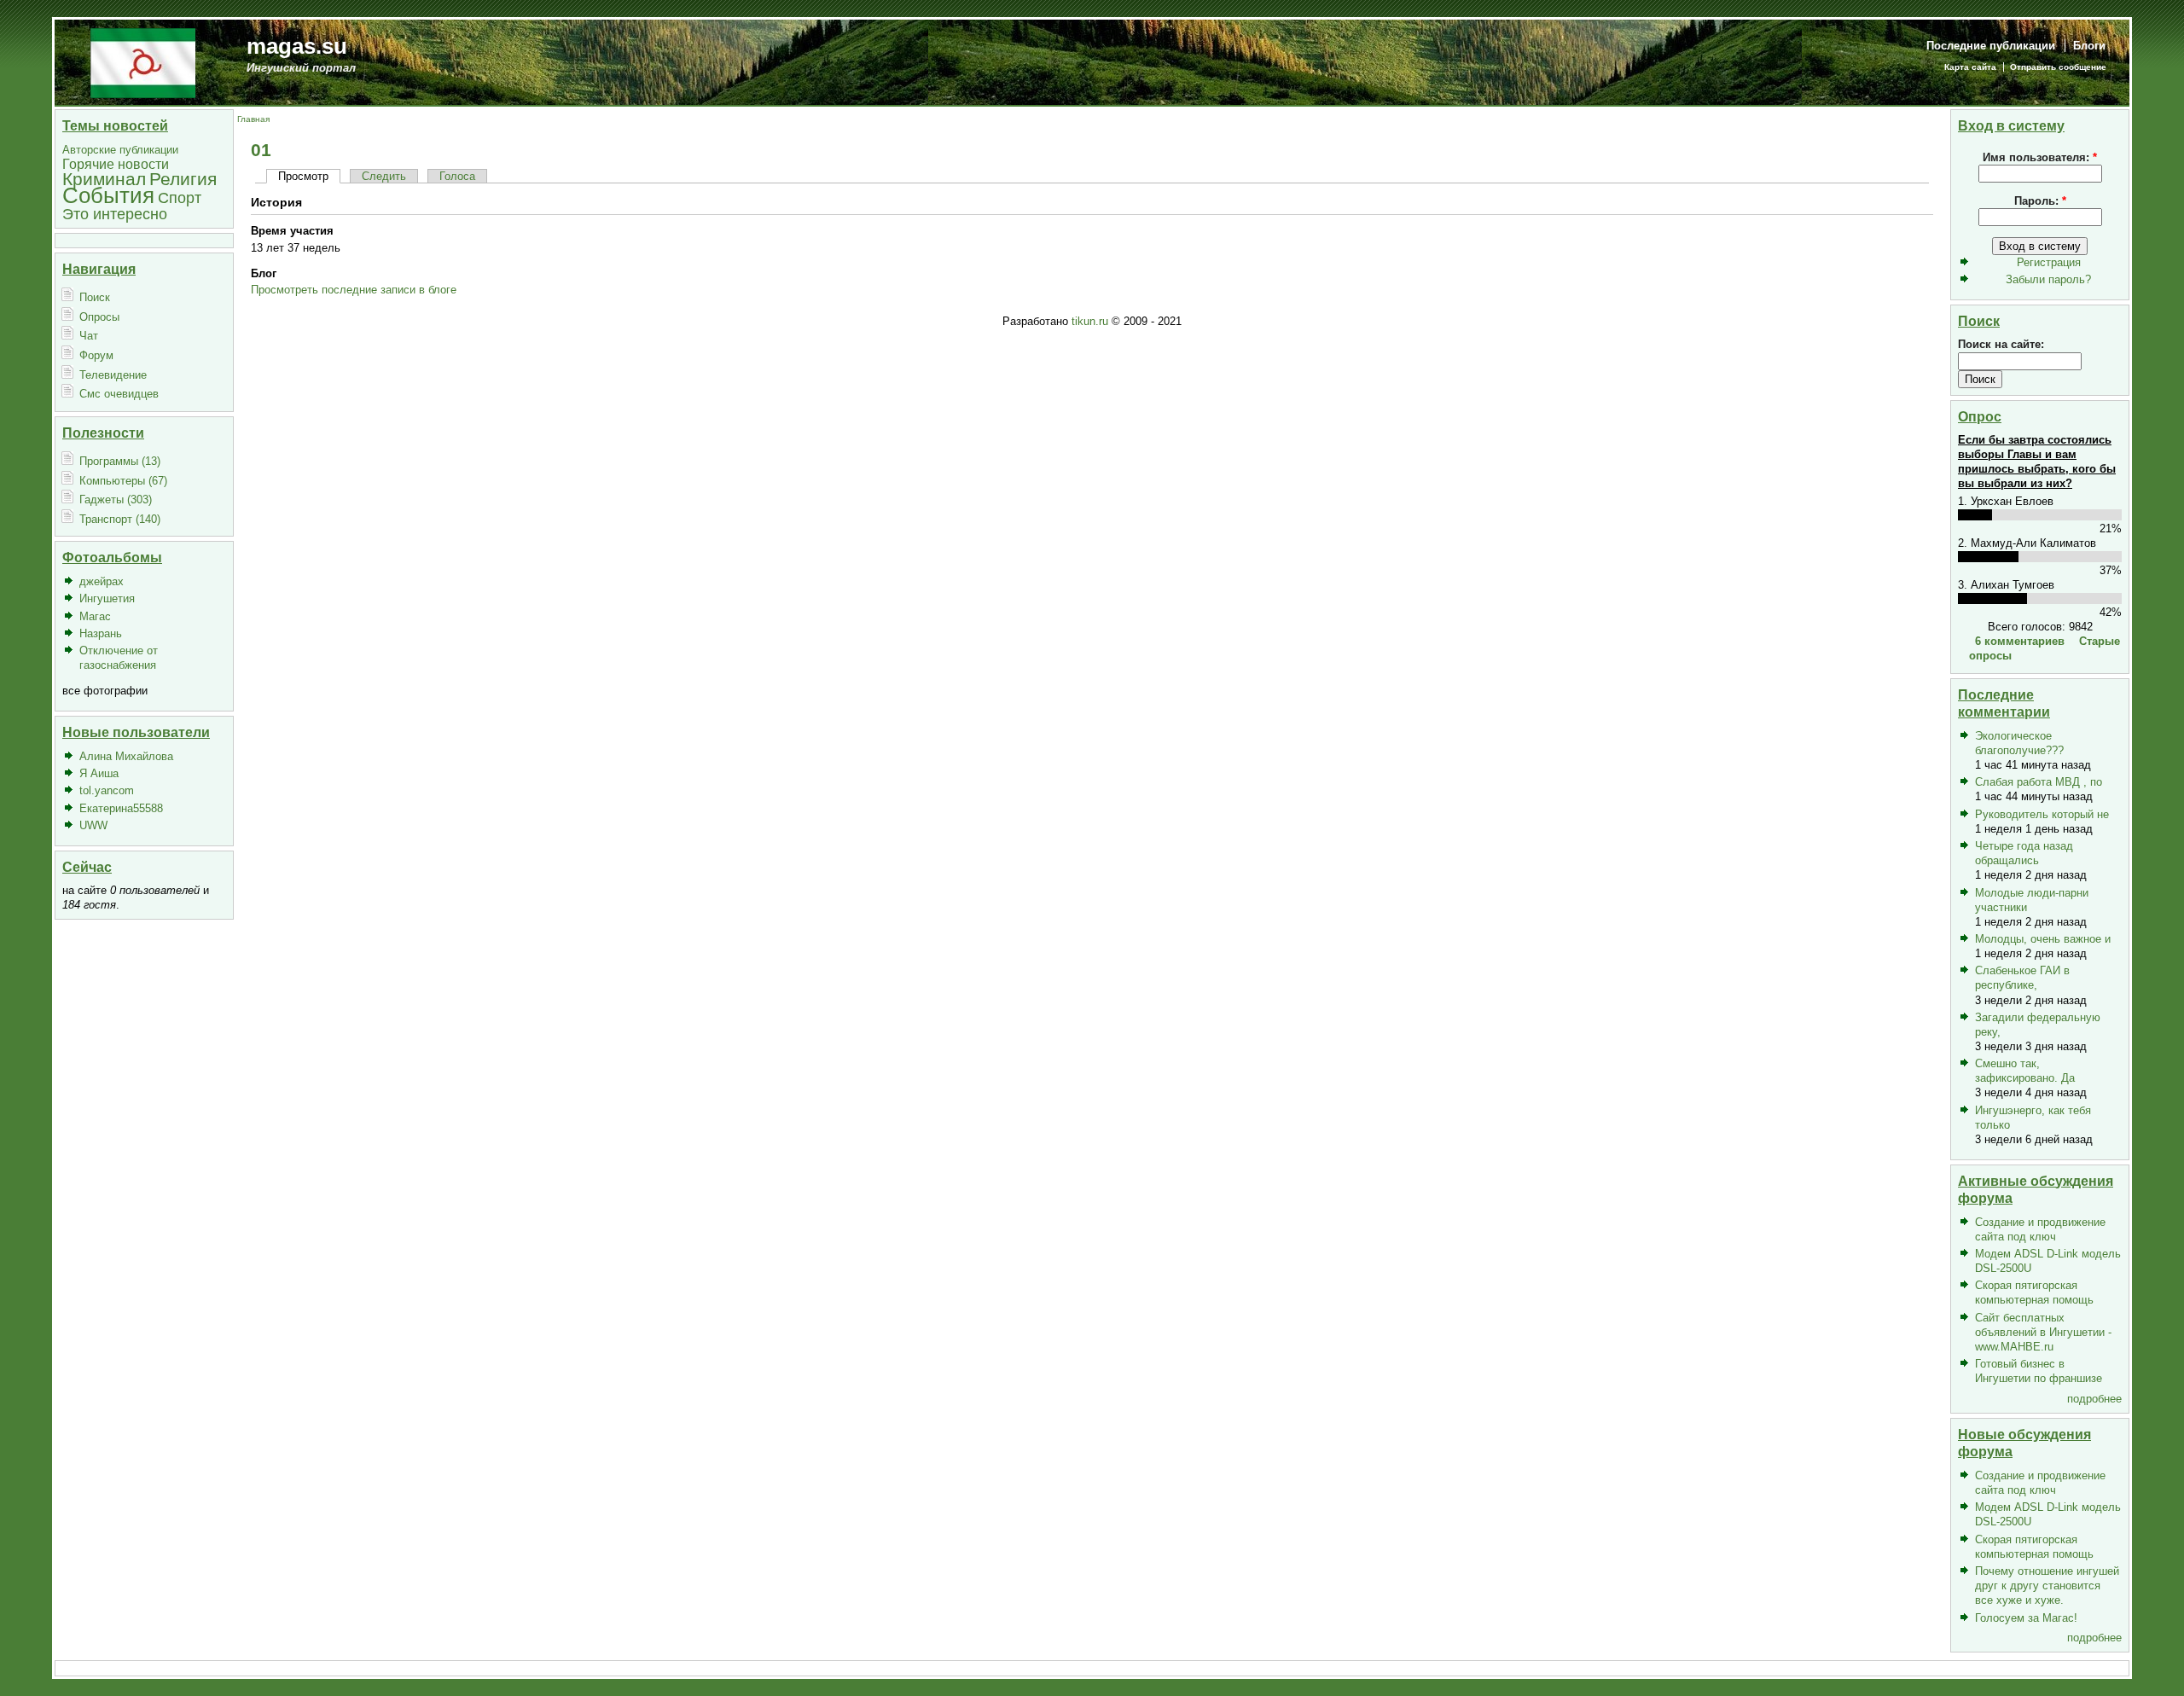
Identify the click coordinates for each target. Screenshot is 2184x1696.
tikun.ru (1090, 321)
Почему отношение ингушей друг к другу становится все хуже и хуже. (2047, 1586)
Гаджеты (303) (116, 500)
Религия (183, 179)
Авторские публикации (120, 150)
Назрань (101, 633)
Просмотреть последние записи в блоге (354, 290)
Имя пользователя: (2040, 157)
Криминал (104, 179)
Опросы (99, 317)
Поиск (95, 297)
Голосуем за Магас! (2026, 1618)
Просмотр (303, 176)
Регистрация (2049, 262)
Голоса (457, 176)
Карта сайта (1970, 67)
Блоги (2089, 46)
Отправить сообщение (2058, 67)
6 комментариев (2020, 641)
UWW (93, 825)
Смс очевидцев (119, 394)
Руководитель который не (2042, 814)
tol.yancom (107, 790)
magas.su (297, 46)
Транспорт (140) (120, 519)
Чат (89, 336)
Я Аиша (99, 773)
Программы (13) (120, 461)
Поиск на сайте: (2001, 344)
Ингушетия (107, 598)
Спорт (180, 197)
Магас (95, 616)
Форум (96, 355)
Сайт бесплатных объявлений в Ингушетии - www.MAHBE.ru (2043, 1332)
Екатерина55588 (121, 808)
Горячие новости (116, 164)
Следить (384, 176)
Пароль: (2040, 201)
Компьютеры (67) (123, 481)
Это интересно (115, 214)
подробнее (2094, 1399)
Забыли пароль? (2048, 279)
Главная (253, 119)
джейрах (102, 581)
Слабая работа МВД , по (2039, 782)
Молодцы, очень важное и (2043, 939)
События (108, 195)
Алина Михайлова (126, 756)
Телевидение (113, 375)
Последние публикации (1991, 46)
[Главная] (143, 62)
